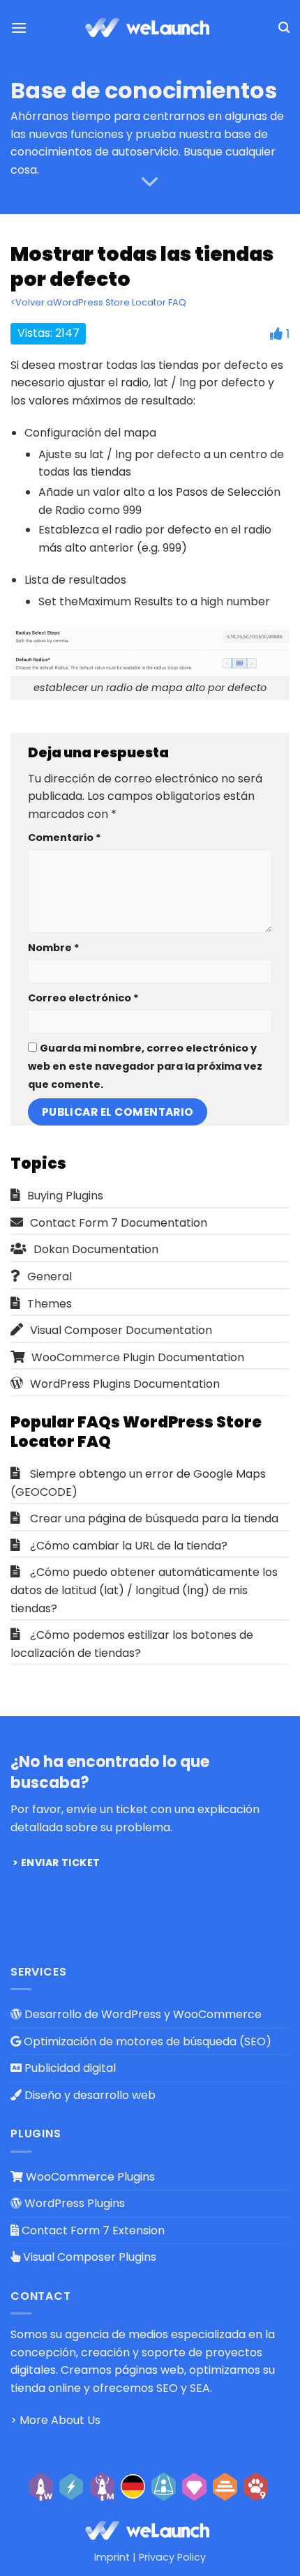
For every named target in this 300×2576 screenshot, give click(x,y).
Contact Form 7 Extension (92, 2230)
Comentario (65, 838)
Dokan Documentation (96, 1249)
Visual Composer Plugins (88, 2257)
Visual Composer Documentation (121, 1330)
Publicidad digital (69, 2068)
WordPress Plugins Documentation (125, 1384)
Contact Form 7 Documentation (119, 1223)
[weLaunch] (150, 28)
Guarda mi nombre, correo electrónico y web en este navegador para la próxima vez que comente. (145, 1066)
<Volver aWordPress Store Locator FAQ (98, 302)
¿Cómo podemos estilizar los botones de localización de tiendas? (132, 1644)
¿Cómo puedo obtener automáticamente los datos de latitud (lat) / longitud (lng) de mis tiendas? (144, 1590)
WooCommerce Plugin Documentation (138, 1357)
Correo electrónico (83, 998)
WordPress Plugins (73, 2203)
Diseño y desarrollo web (89, 2095)
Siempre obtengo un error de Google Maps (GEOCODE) (138, 1483)
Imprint (112, 2557)
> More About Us (55, 2420)
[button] (19, 28)
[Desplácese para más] (150, 183)
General (50, 1276)
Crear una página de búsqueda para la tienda (154, 1518)
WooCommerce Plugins (89, 2177)
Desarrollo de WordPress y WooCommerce (142, 2014)
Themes (50, 1304)
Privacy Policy (172, 2557)
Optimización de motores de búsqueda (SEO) (146, 2041)
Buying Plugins (65, 1196)
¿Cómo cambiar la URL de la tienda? (129, 1546)
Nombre (54, 948)
